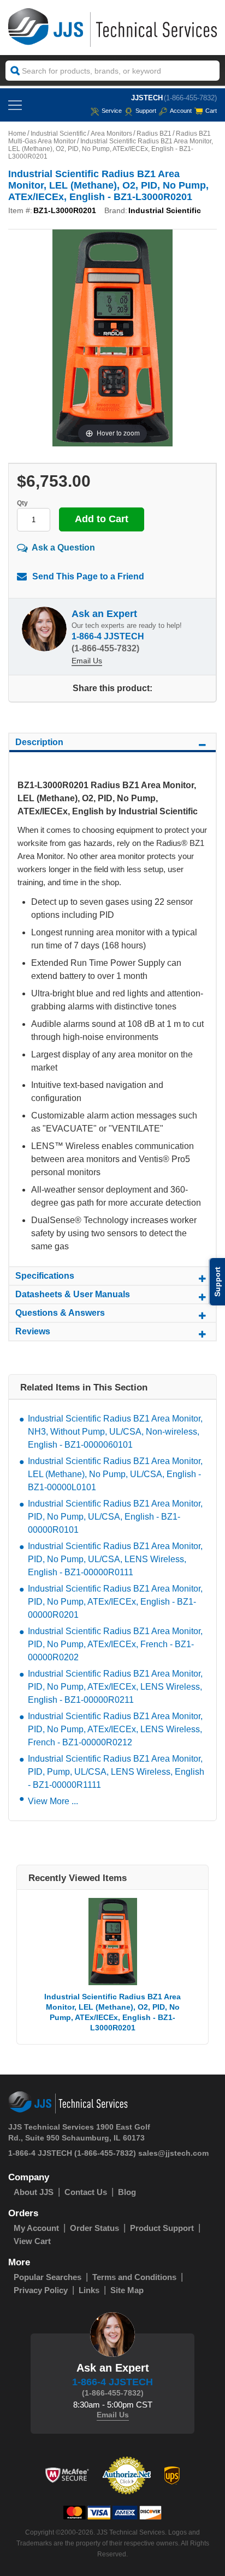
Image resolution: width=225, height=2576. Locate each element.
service (112, 111)
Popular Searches (48, 2277)
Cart (211, 111)
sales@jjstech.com (173, 2153)
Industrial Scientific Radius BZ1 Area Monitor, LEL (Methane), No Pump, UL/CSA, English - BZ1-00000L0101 (115, 1474)
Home (17, 134)
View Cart (32, 2241)
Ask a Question (63, 548)
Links (89, 2290)
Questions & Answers (60, 1313)
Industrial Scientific (58, 134)
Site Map (127, 2290)
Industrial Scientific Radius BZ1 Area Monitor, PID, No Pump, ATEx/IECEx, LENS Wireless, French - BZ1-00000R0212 (115, 1729)
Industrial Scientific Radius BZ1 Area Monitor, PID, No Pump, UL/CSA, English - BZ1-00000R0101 (115, 1517)
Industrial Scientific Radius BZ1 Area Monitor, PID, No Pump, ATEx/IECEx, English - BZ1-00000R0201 (115, 1602)
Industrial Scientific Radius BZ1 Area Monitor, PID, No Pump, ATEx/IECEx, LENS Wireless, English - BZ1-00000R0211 (115, 1687)
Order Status (94, 2228)
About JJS (34, 2192)
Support (146, 111)
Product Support (162, 2228)
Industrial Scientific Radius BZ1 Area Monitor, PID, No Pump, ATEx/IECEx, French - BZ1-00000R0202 (115, 1644)
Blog (127, 2192)
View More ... (53, 1801)
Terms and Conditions (134, 2277)
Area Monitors (111, 134)
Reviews (33, 1331)
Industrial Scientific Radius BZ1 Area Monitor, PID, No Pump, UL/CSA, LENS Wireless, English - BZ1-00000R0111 (115, 1559)
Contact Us (86, 2192)
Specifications (45, 1276)
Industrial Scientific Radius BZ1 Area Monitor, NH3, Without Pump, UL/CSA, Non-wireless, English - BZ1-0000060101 (115, 1432)
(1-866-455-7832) (190, 98)
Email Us (87, 661)
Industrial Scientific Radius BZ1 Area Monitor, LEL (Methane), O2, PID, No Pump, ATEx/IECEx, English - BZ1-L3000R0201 (112, 2012)
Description (39, 742)
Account (181, 111)
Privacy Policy (41, 2290)
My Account (36, 2228)
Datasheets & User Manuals (73, 1294)
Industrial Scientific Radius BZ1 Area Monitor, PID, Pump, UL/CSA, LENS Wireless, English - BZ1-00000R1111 (116, 1772)
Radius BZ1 (154, 134)
